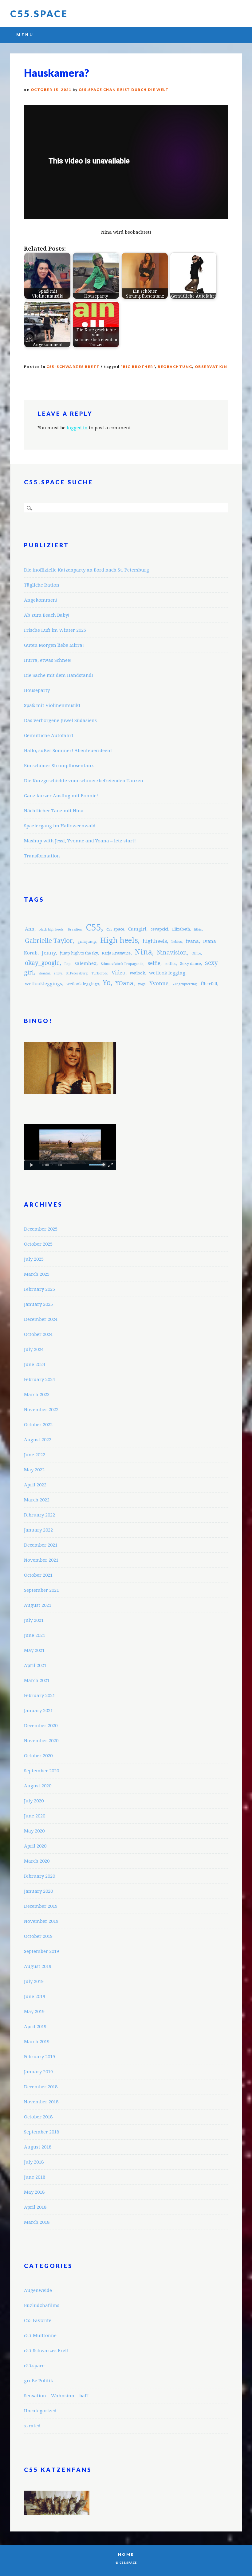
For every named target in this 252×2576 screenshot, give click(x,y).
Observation (211, 367)
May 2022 (34, 1470)
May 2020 (34, 1831)
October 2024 (38, 1334)
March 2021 (37, 1680)
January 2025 (38, 1304)
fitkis (198, 929)
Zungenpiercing (185, 984)
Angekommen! (41, 600)
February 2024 (39, 1380)
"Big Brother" (138, 367)
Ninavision (172, 952)
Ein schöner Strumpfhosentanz (59, 766)
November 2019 (41, 1921)
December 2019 (41, 1906)
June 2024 (35, 1364)
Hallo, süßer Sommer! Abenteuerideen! (68, 751)
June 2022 (35, 1455)
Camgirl (137, 929)
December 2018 (41, 2087)
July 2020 (34, 1801)
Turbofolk (100, 973)
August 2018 (38, 2147)
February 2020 (39, 1876)
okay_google (42, 963)
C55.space (39, 14)
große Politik (39, 2381)
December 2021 (41, 1545)
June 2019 (35, 1996)
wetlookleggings (43, 984)
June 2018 (35, 2177)
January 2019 (38, 2072)
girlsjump (87, 941)
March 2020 (37, 1861)
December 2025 (41, 1229)
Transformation (42, 856)
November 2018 (41, 2102)
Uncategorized (40, 2411)
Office (196, 953)
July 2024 (34, 1349)
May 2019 (34, 2012)
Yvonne (159, 983)
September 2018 (41, 2132)
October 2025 (38, 1244)
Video (118, 973)
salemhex (86, 963)
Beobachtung (175, 367)
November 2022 (41, 1410)
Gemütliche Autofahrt (49, 736)
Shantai (44, 973)
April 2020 (35, 1846)
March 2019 (37, 2042)
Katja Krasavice (116, 953)
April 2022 (35, 1485)
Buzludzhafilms (42, 2305)
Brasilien (75, 929)
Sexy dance (191, 964)
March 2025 (37, 1274)
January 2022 (38, 1530)
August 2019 (38, 1966)
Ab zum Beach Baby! (47, 615)
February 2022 (39, 1515)
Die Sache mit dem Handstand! (59, 675)
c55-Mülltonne (40, 2336)
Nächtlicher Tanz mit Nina (54, 811)
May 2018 (34, 2192)
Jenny (49, 953)
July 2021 (34, 1620)
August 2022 (38, 1440)
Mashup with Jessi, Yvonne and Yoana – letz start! (80, 841)
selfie (154, 963)
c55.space (115, 929)
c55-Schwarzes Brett (73, 367)
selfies (170, 964)
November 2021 (41, 1560)
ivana (192, 941)
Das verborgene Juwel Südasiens (60, 720)
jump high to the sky (79, 953)
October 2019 (38, 1936)
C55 (93, 927)
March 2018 (37, 2222)
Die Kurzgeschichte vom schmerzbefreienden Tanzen (84, 781)
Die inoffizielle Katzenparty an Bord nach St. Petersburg (87, 570)
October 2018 (38, 2117)
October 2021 (38, 1575)
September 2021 (41, 1590)
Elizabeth (181, 929)
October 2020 (38, 1756)
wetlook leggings (83, 984)
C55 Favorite (38, 2320)
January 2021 (38, 1711)
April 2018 (35, 2207)
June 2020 (35, 1816)
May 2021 (34, 1650)
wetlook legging (167, 973)
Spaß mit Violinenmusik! (52, 705)
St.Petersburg (77, 973)
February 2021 (39, 1696)
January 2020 (38, 1891)
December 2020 (41, 1726)
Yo (107, 983)
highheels (155, 941)
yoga (142, 984)
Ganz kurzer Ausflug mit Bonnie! (61, 796)
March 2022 (37, 1500)
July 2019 (34, 1981)
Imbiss (177, 942)
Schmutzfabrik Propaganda (122, 964)
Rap (67, 964)
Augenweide (38, 2290)
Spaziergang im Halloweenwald (60, 826)
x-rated (32, 2426)
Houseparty (37, 690)
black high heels (51, 929)
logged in (77, 428)
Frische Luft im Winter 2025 (55, 630)
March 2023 (37, 1395)
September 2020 (41, 1771)
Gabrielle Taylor (49, 941)
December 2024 (41, 1319)
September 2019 (41, 1951)
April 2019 (35, 2027)
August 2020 (38, 1786)
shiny (58, 973)
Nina (143, 952)
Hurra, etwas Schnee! (48, 660)
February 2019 (39, 2057)
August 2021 (38, 1605)
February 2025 (39, 1289)
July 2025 (34, 1259)
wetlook (137, 973)
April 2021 (35, 1665)
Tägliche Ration (42, 585)
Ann (30, 929)
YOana (124, 983)
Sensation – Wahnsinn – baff (56, 2396)
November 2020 (41, 1741)
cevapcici (159, 929)
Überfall (209, 984)
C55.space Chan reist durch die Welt (124, 90)
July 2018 (34, 2162)
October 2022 (38, 1425)
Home (126, 2554)
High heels (119, 940)
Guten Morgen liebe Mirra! (54, 645)
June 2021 (35, 1635)
